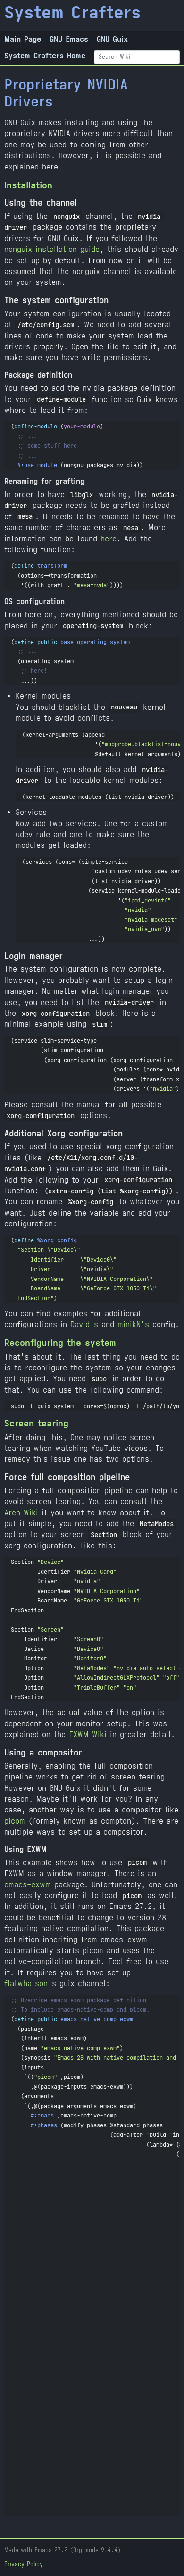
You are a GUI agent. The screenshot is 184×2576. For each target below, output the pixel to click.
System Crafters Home (45, 56)
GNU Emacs (69, 39)
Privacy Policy (24, 2564)
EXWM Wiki (88, 1735)
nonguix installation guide (52, 249)
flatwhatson (26, 1984)
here (109, 539)
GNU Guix (112, 39)
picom (15, 1821)
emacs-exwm (28, 1885)
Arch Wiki (21, 1513)
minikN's (133, 1324)
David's (84, 1324)
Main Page (23, 39)
